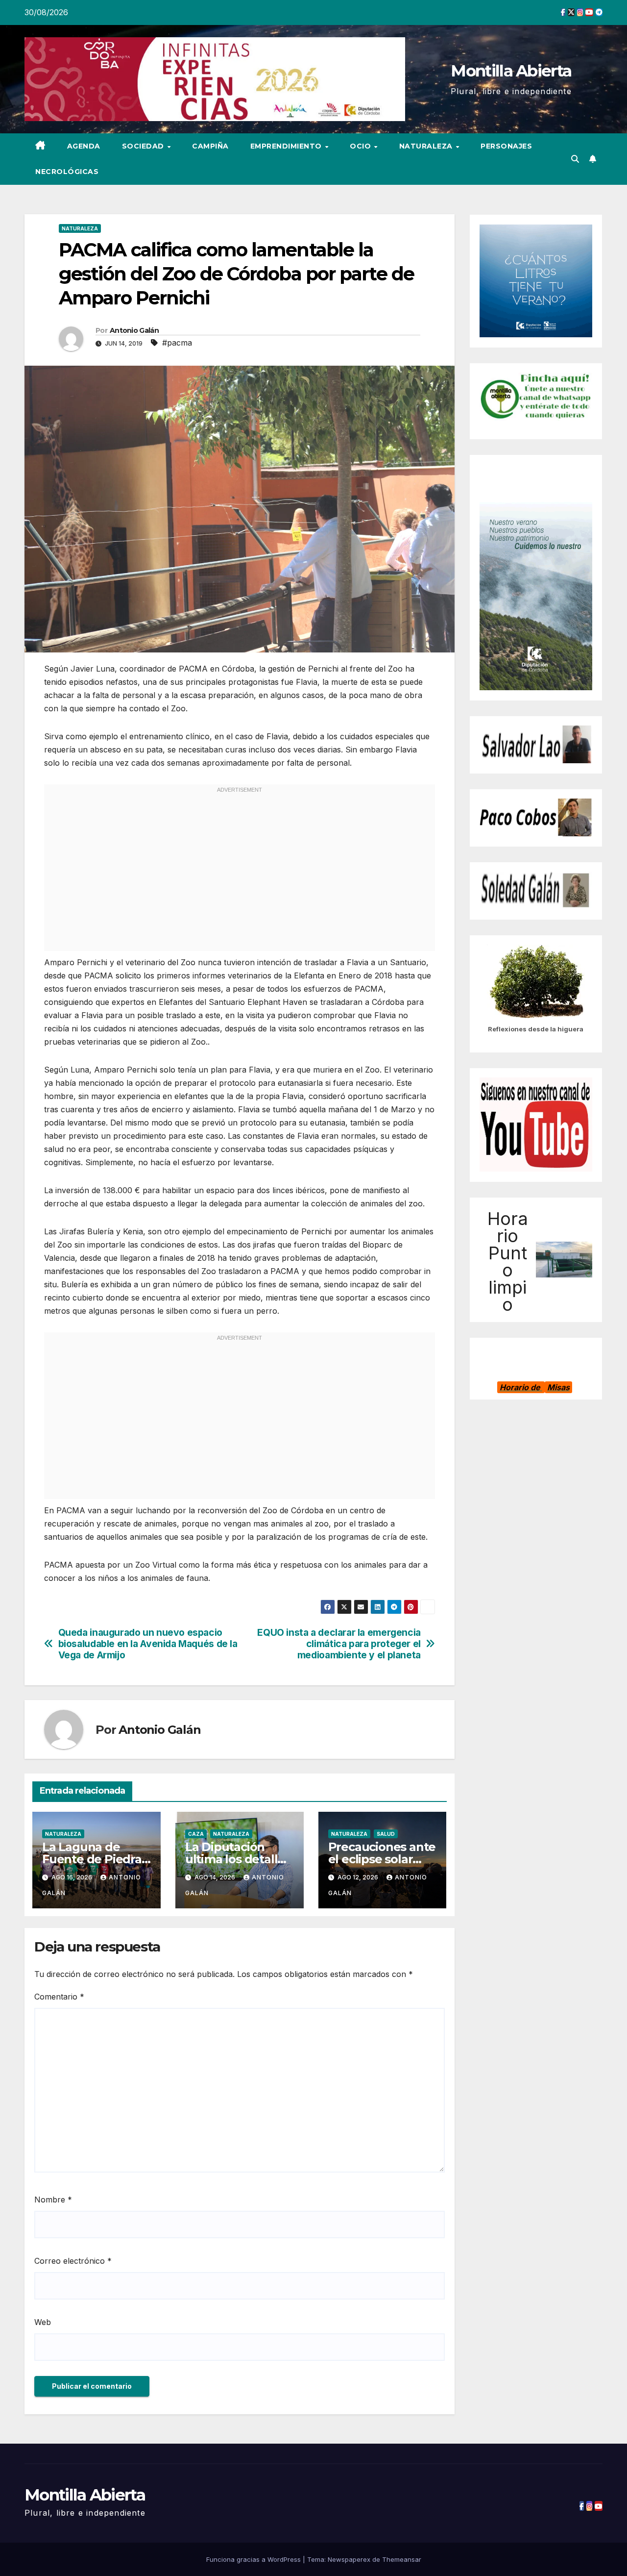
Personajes (506, 146)
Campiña (210, 146)
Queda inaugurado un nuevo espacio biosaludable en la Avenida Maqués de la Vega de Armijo (148, 1644)
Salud (386, 1834)
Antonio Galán (134, 330)
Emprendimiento (287, 146)
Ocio (362, 146)
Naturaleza (427, 146)
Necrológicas (67, 172)
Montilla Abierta (511, 71)
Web (43, 2322)
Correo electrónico (73, 2261)
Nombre (53, 2200)
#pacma (177, 343)
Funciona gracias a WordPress (254, 2559)
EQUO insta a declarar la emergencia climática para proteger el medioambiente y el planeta (339, 1644)
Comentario (59, 1997)
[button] (575, 159)
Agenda (84, 146)
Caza (196, 1834)
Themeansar (402, 2559)
